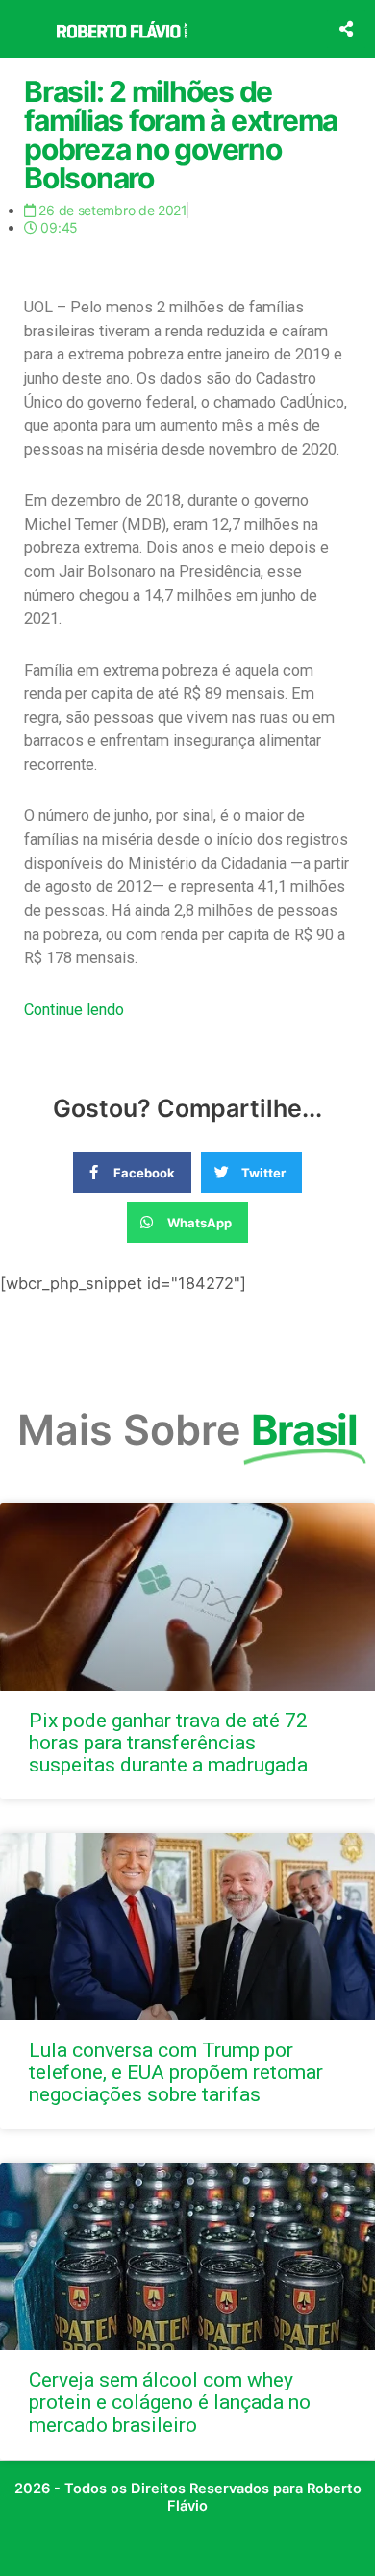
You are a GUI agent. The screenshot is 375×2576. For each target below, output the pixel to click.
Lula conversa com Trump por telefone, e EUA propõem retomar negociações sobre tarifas (176, 2072)
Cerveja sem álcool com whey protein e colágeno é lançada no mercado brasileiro (170, 2402)
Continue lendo (74, 1010)
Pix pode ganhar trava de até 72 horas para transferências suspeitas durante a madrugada (168, 1743)
